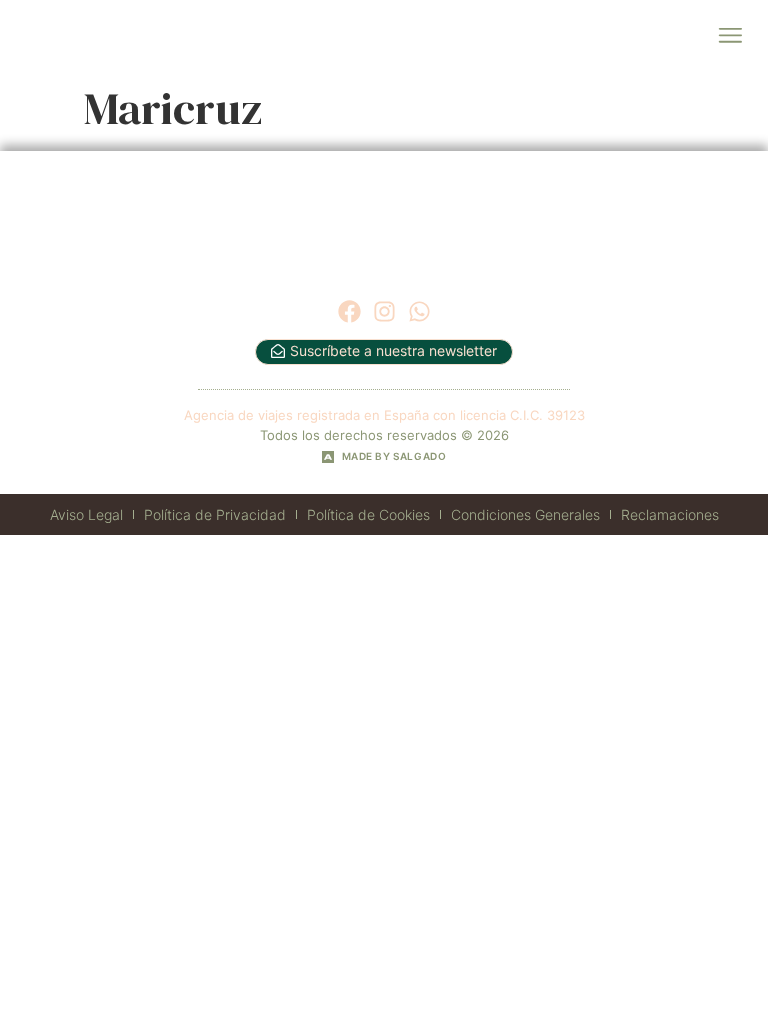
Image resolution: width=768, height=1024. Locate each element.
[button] (729, 36)
